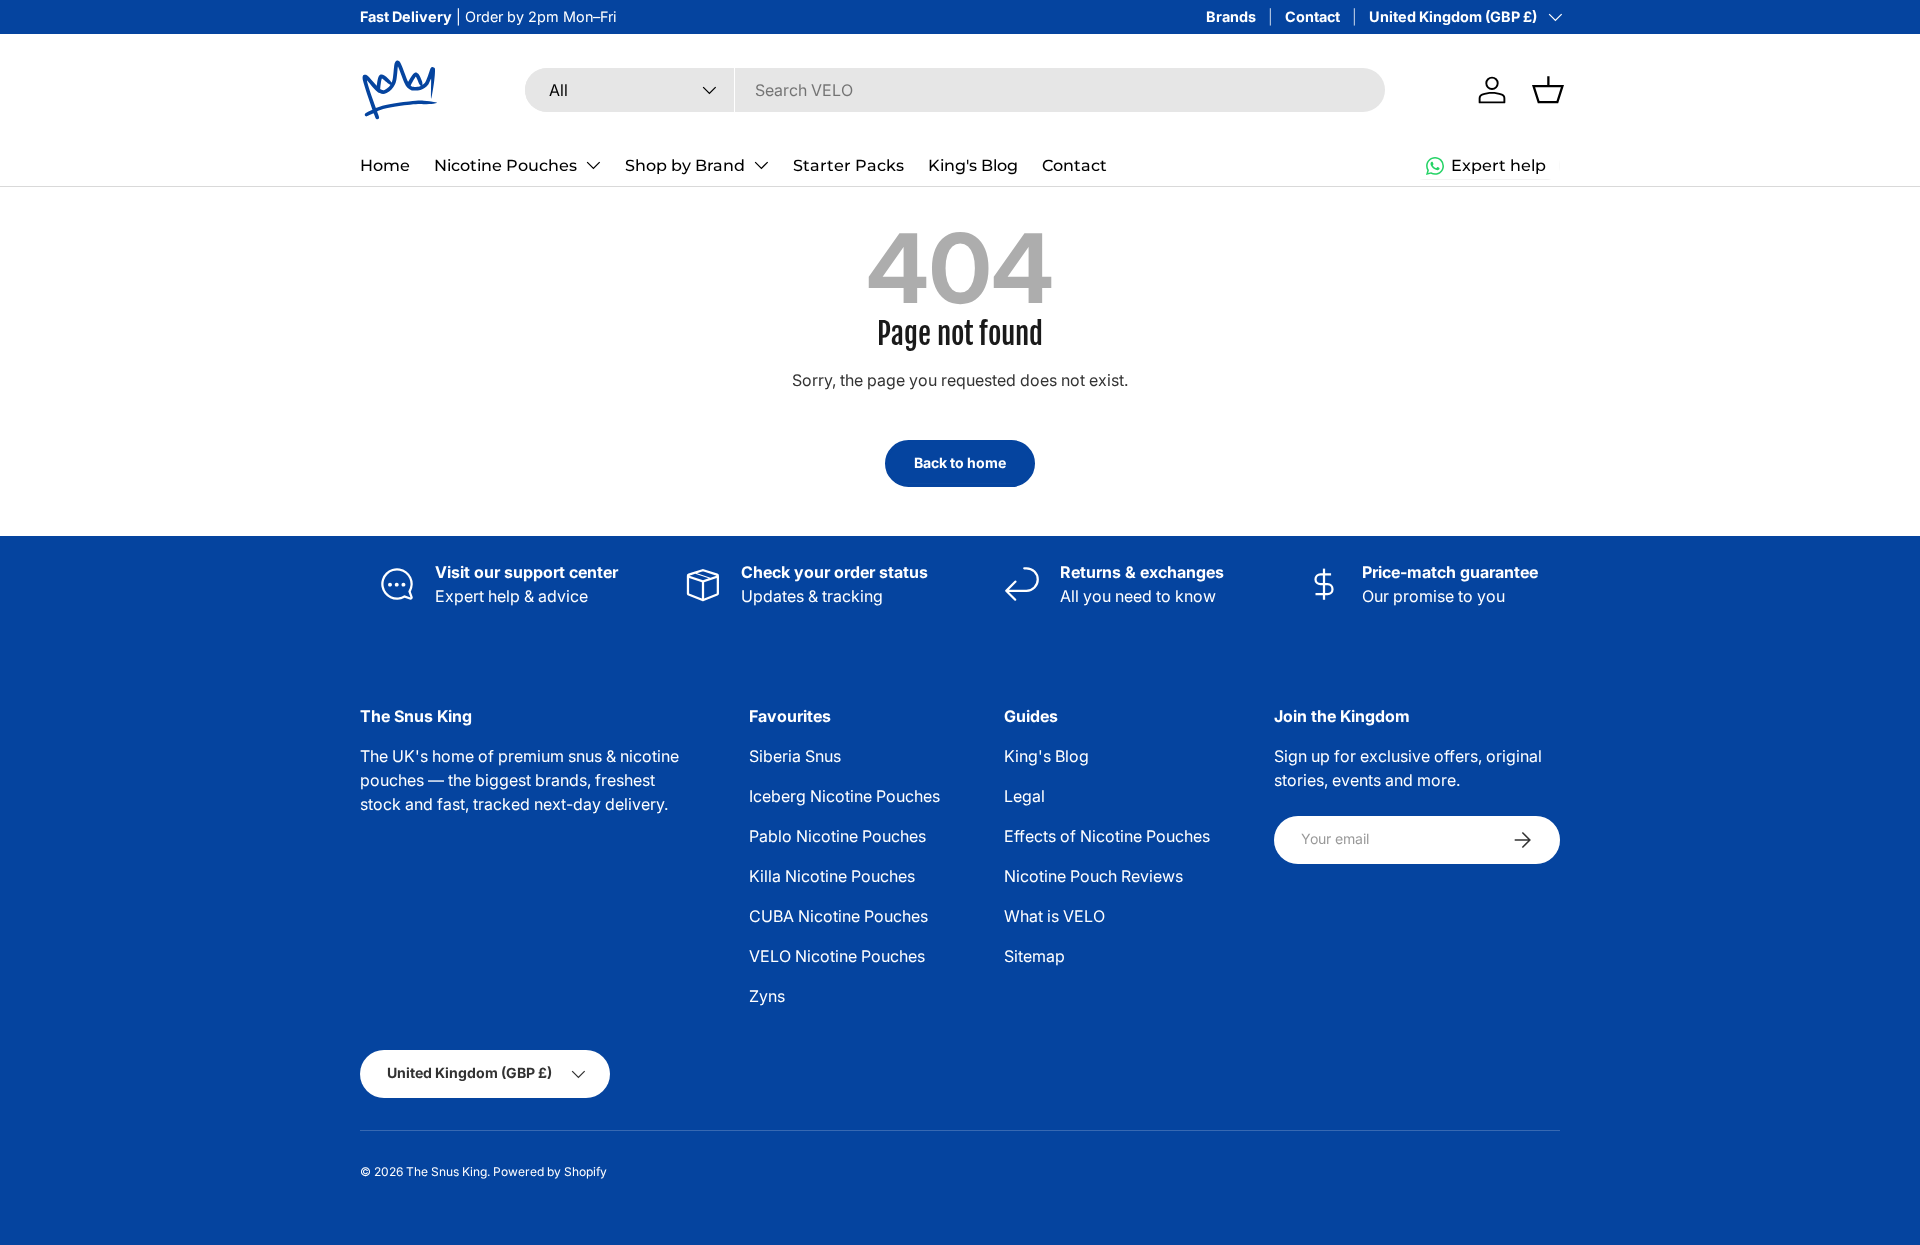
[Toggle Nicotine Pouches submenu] (593, 165)
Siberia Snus (795, 756)
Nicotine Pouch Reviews (1093, 876)
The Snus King (446, 1171)
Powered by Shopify (550, 1171)
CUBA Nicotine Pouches (838, 916)
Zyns (767, 996)
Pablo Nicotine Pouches (837, 836)
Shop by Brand (685, 165)
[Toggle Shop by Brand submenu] (761, 165)
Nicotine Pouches (505, 165)
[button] (1548, 90)
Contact (1312, 16)
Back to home (960, 462)
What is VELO (1054, 916)
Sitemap (1034, 956)
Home (385, 165)
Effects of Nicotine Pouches (1107, 836)
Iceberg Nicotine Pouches (844, 796)
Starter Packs (848, 165)
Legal (1024, 796)
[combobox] (955, 90)
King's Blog (973, 165)
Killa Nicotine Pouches (832, 876)
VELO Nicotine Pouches (837, 956)
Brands (1231, 16)
